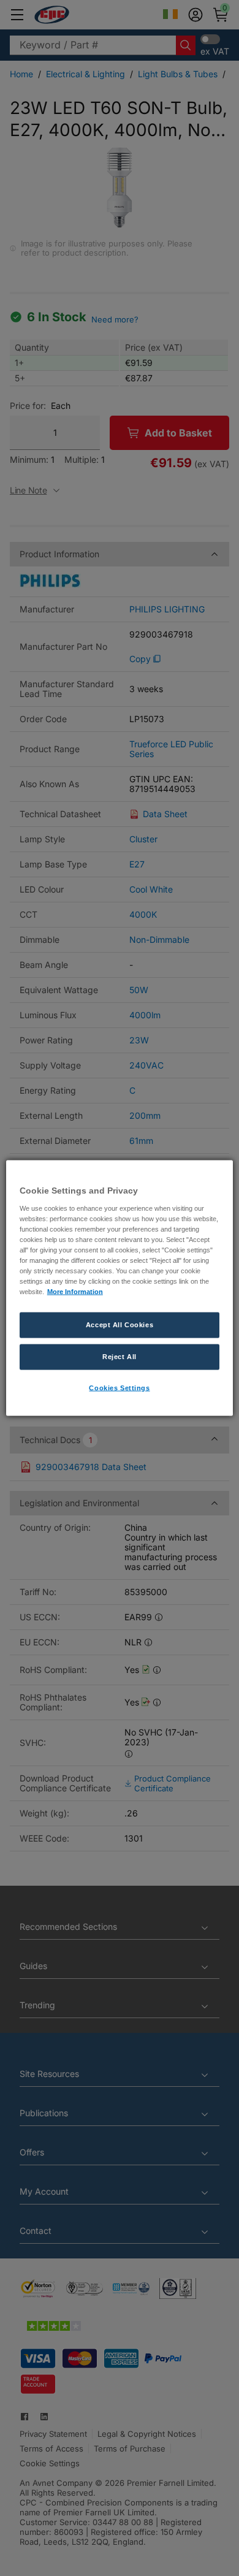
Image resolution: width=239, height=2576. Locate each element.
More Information (75, 1292)
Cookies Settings (119, 1388)
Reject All (120, 1357)
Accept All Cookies (120, 1325)
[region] (120, 1288)
